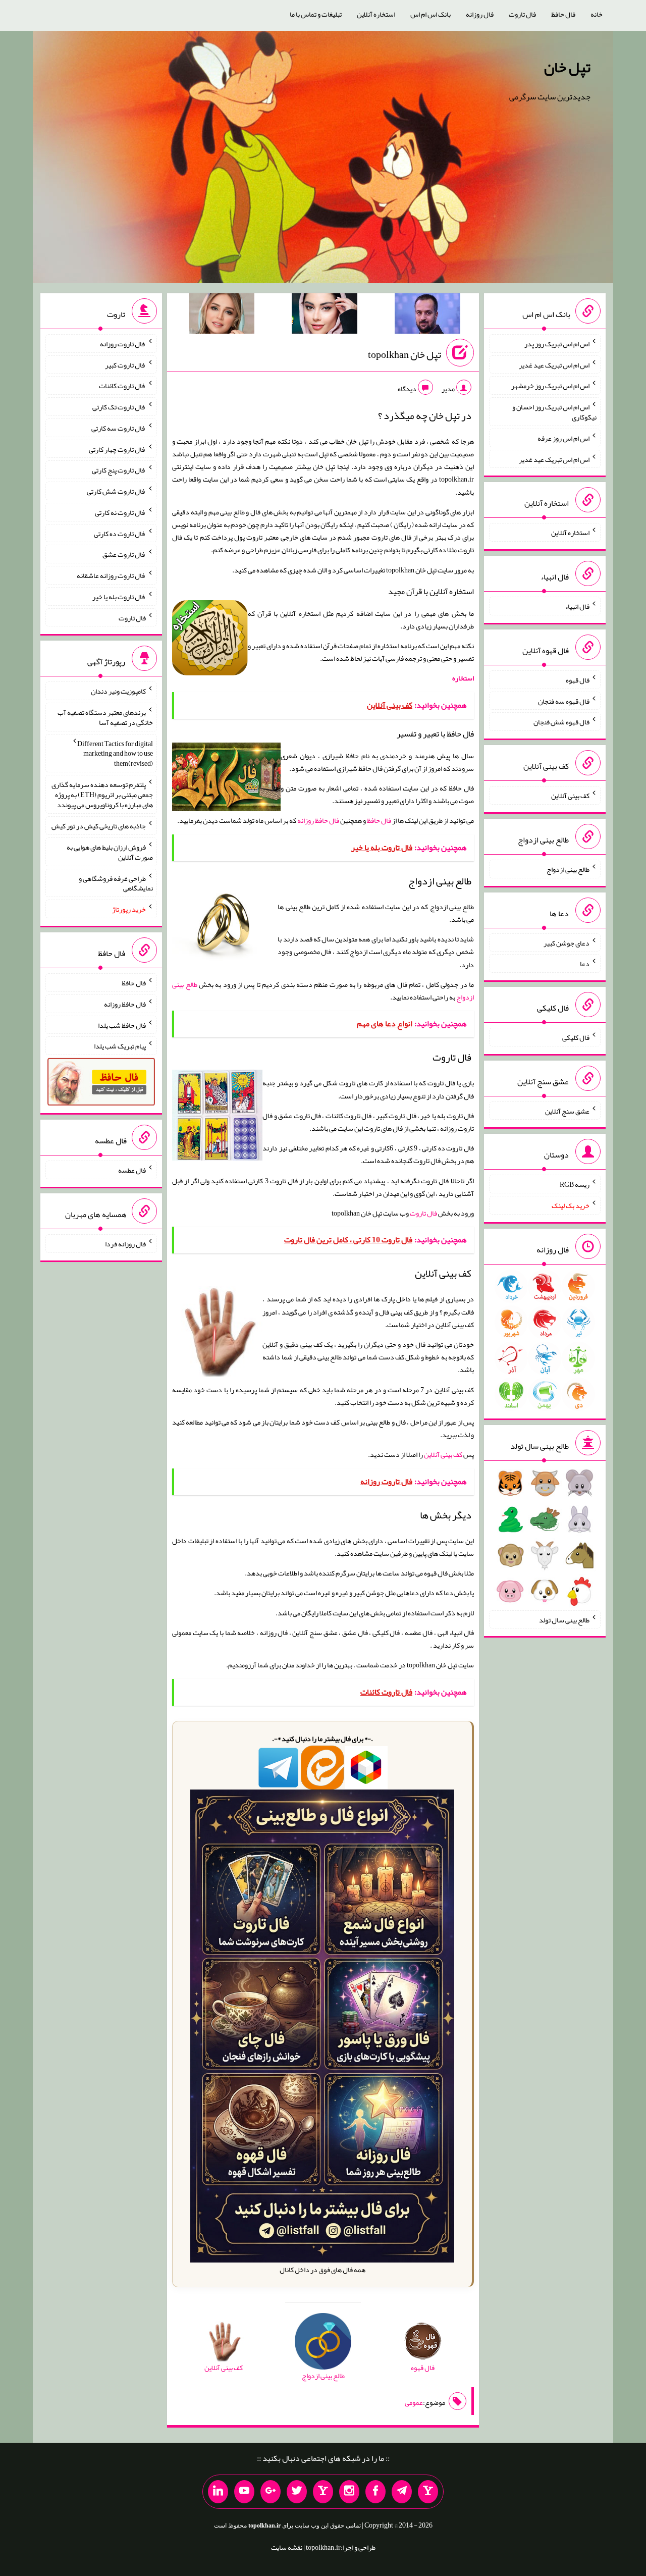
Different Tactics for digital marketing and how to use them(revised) (115, 753)
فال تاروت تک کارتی (119, 407)
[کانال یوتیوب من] (244, 2492)
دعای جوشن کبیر (567, 942)
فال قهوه (578, 680)
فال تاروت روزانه (123, 344)
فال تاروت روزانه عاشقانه (111, 575)
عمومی (414, 2402)
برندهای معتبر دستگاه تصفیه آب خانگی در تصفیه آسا (105, 717)
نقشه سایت (287, 2547)
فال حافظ (563, 14)
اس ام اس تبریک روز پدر (557, 344)
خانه (597, 14)
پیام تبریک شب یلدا (120, 1046)
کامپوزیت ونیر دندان (118, 691)
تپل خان (567, 67)
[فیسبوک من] (375, 2492)
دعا (585, 964)
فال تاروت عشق (124, 554)
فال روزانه (480, 14)
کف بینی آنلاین (443, 1454)
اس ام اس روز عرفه (563, 438)
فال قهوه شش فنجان (561, 722)
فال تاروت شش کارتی (116, 491)
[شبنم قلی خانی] (222, 316)
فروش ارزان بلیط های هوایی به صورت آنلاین (110, 852)
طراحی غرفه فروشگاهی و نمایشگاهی (116, 883)
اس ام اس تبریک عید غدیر (554, 364)
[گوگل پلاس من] (271, 2492)
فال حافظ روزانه (318, 820)
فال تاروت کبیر (125, 364)
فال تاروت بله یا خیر (119, 597)
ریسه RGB (575, 1184)
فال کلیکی (576, 1037)
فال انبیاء (577, 606)
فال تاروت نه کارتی (120, 512)
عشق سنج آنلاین (567, 1111)
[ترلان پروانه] (325, 316)
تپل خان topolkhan (405, 354)
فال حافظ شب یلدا (122, 1025)
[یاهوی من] (428, 2492)
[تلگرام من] (402, 2492)
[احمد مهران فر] (427, 316)
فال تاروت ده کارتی (120, 533)
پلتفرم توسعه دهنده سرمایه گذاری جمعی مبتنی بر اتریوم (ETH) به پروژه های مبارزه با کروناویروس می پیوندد (102, 795)
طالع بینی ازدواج (568, 869)
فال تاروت (522, 14)
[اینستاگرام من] (349, 2492)
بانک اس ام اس (430, 14)
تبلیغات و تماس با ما (316, 14)
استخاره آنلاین (376, 14)
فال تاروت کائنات (122, 386)
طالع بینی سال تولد (564, 1619)
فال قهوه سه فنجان (564, 701)
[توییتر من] (297, 2492)
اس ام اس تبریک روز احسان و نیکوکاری (554, 412)
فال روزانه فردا (125, 1244)
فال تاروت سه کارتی (119, 428)
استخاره (463, 678)
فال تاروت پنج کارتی (119, 470)
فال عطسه (132, 1170)
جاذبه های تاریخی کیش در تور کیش (99, 826)
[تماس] (323, 2492)
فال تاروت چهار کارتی (117, 449)
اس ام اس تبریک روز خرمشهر (550, 386)
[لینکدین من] (218, 2492)
